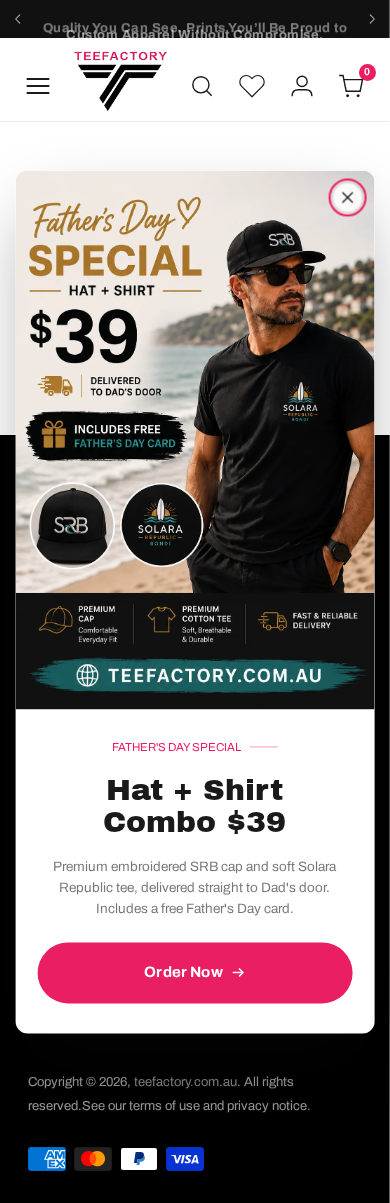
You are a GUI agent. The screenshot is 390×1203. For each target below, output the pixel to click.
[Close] (347, 197)
